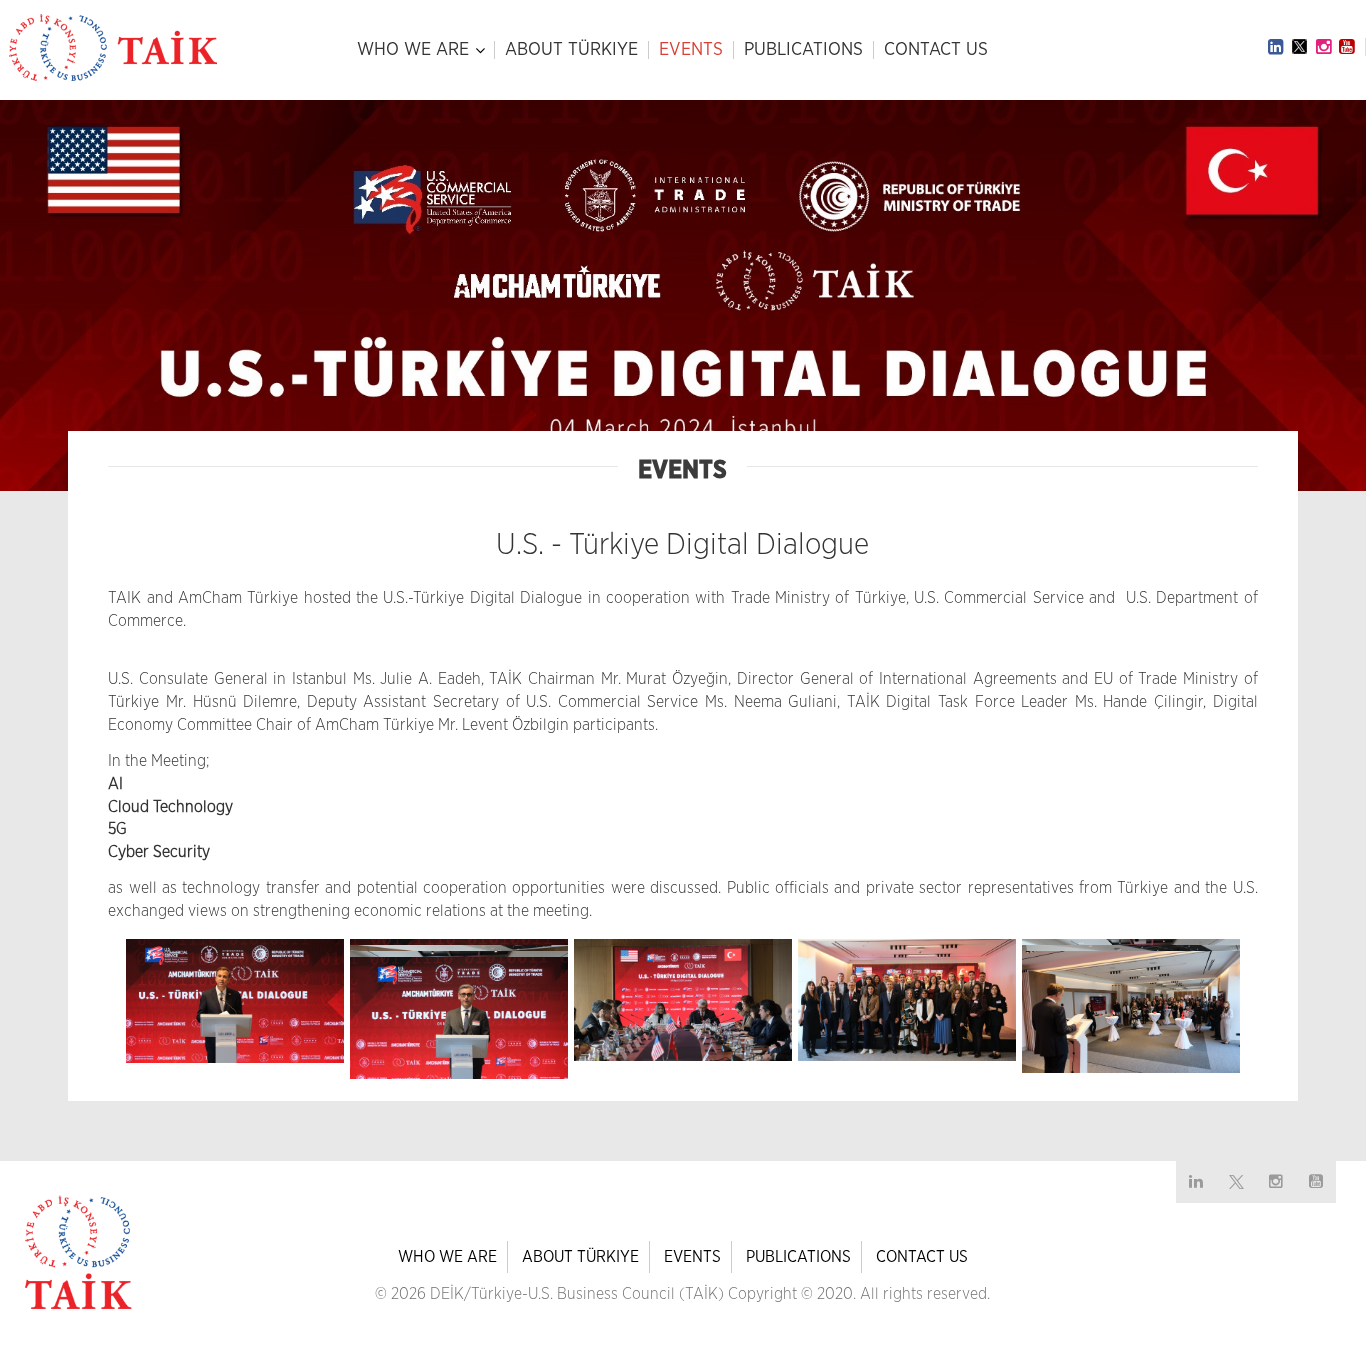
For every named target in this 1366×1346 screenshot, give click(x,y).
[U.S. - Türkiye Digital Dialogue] (235, 1001)
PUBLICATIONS (803, 50)
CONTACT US (936, 50)
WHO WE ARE (413, 50)
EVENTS (691, 50)
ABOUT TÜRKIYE (571, 50)
